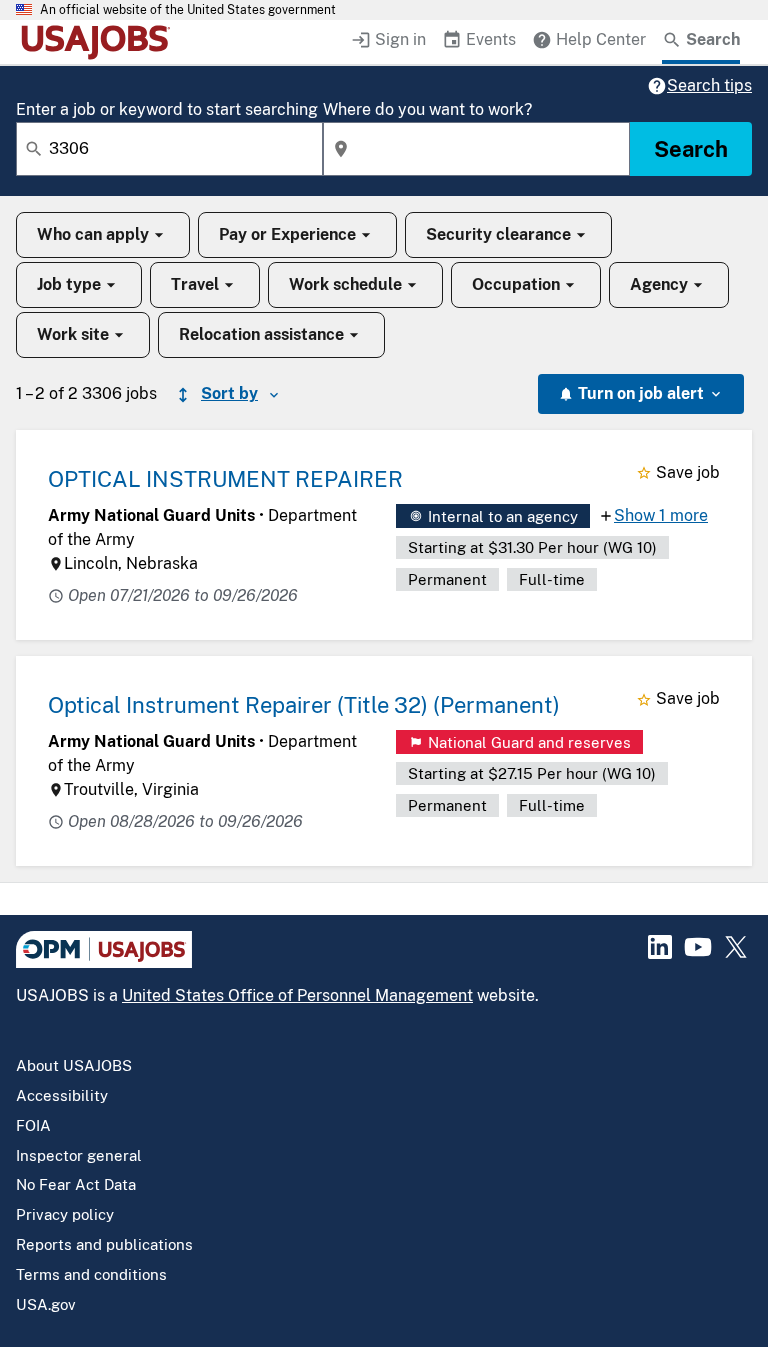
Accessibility (62, 1095)
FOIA (33, 1125)
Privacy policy (65, 1214)
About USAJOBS (74, 1065)
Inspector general (79, 1155)
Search (691, 149)
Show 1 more (661, 515)
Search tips (709, 85)
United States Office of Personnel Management (297, 995)
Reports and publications (104, 1244)
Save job (688, 472)
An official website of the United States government (188, 10)
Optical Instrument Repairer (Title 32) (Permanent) (304, 705)
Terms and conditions (91, 1274)
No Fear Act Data (76, 1184)
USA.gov (46, 1304)
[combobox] (169, 149)
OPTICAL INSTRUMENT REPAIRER (225, 479)
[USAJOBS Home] (100, 42)
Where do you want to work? (427, 109)
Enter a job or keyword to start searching (167, 109)
